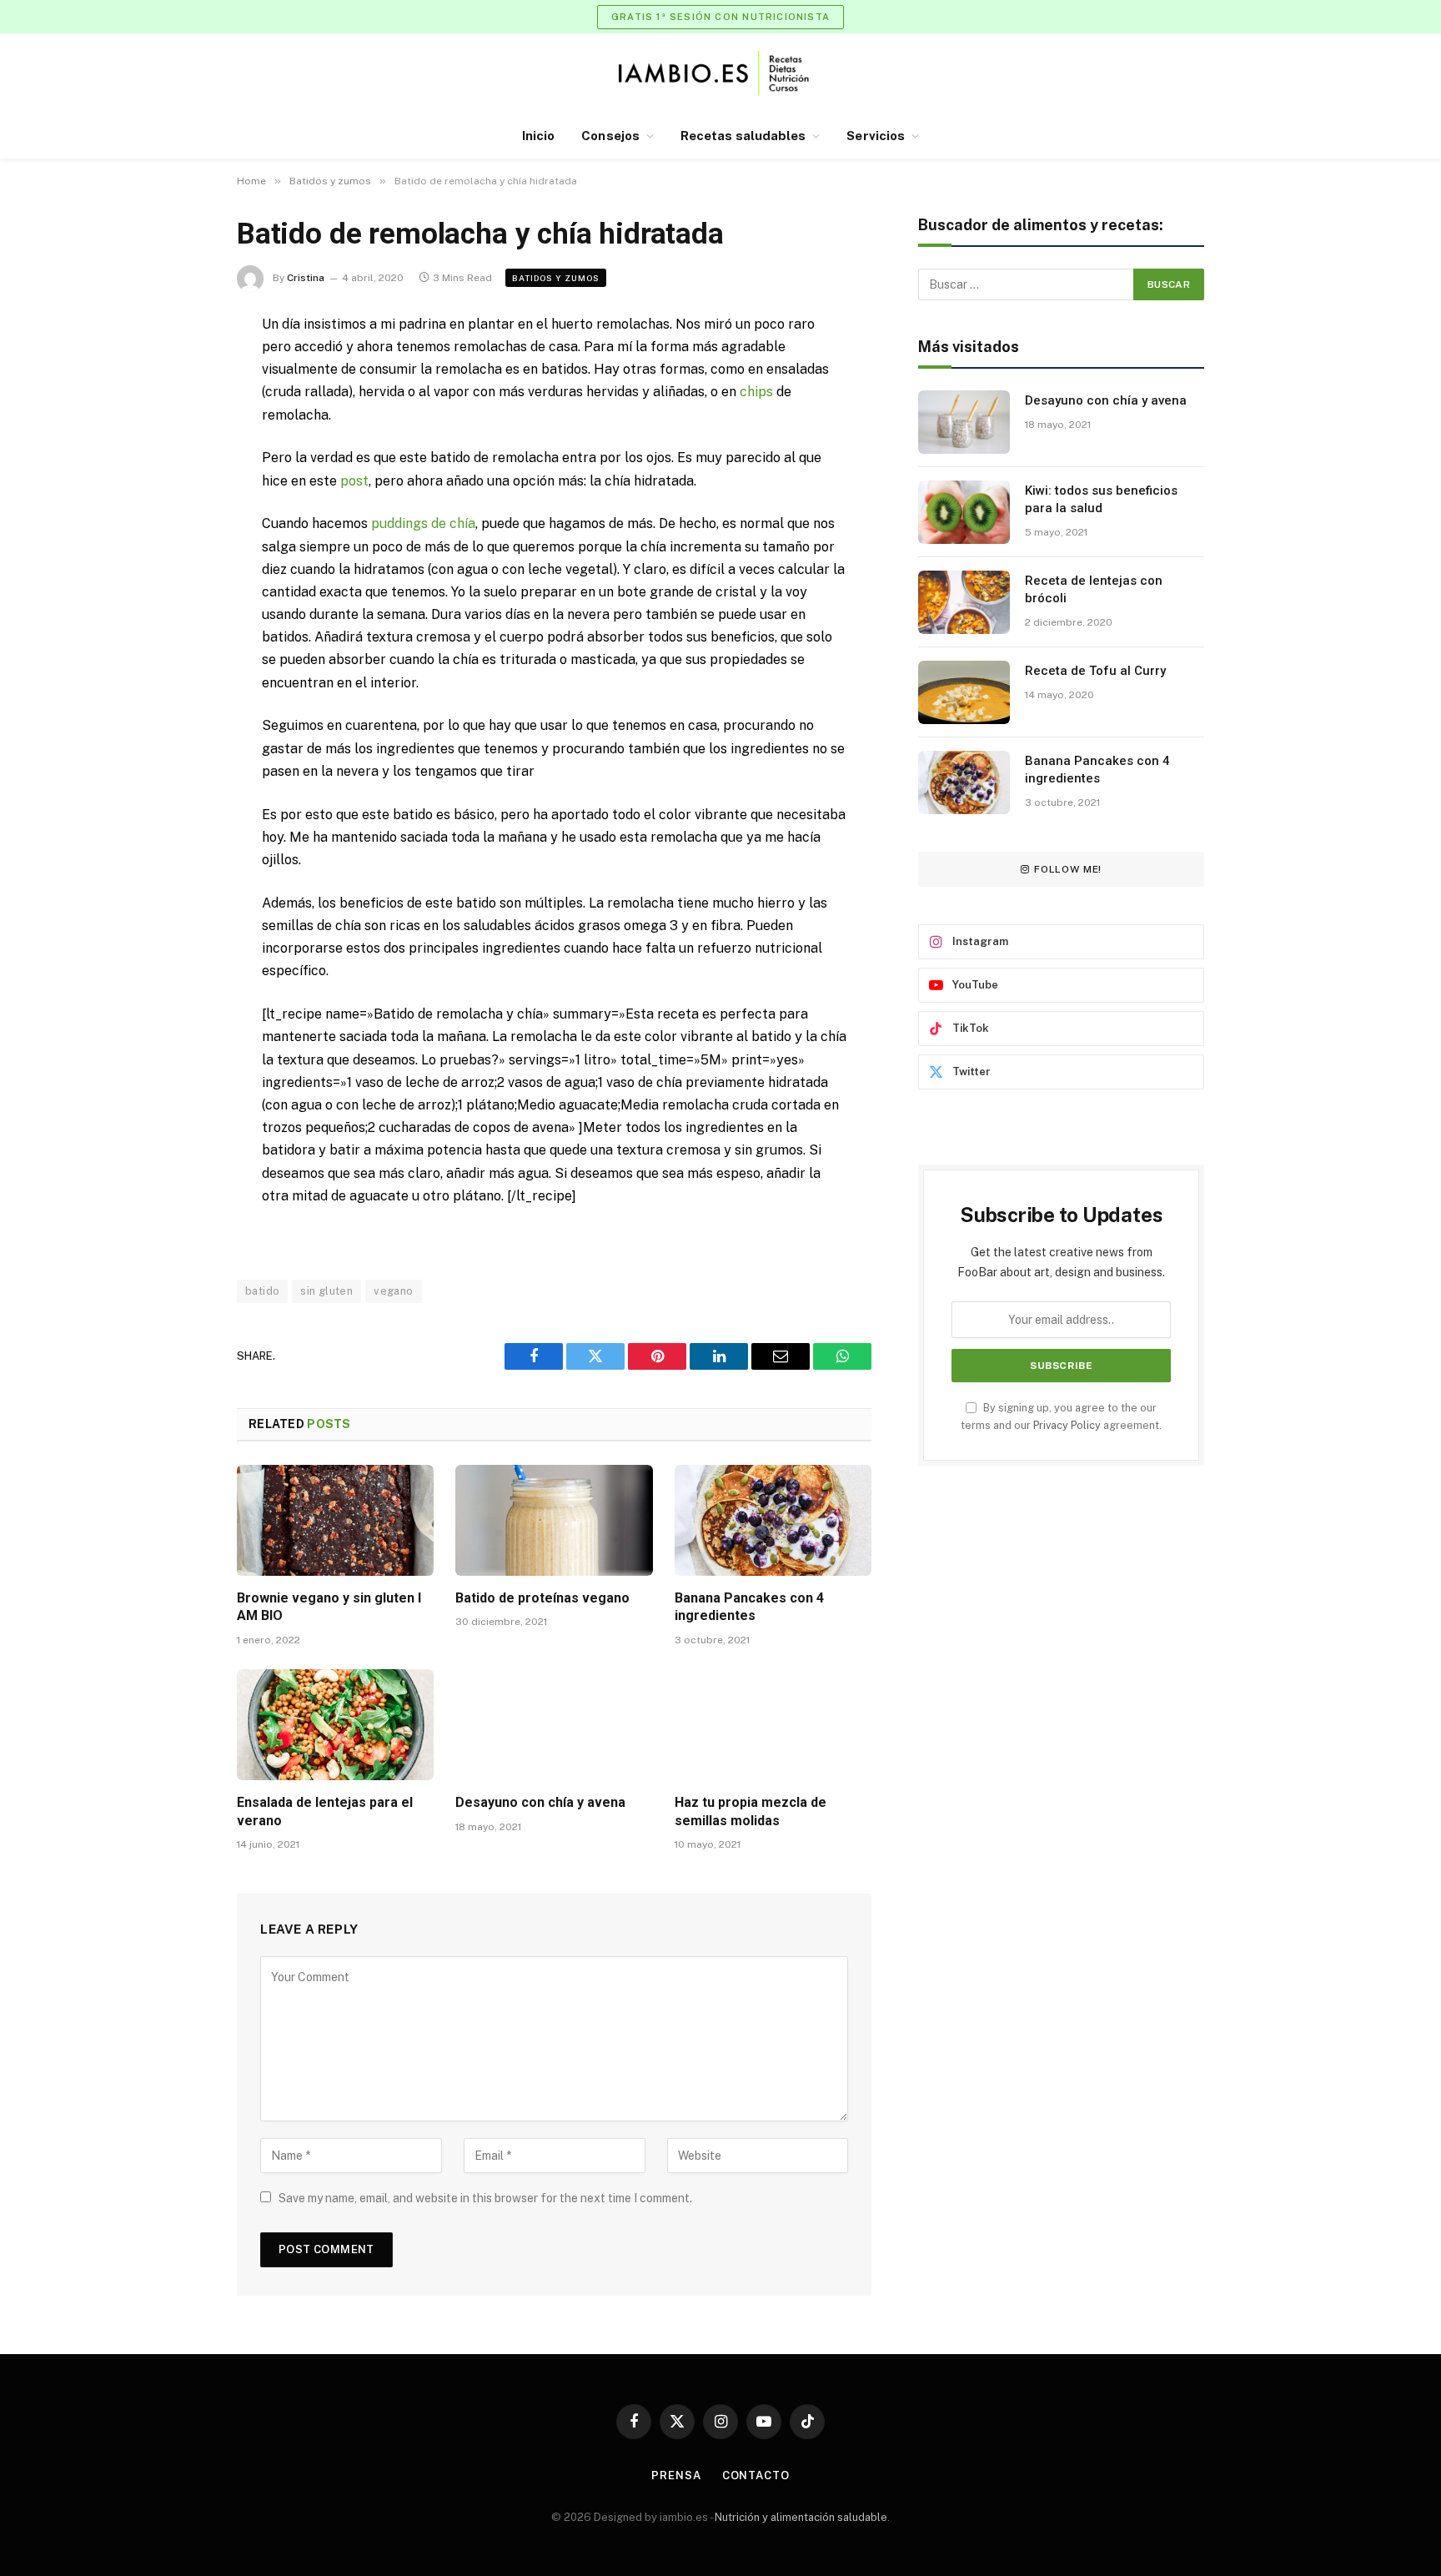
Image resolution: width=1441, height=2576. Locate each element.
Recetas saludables (743, 136)
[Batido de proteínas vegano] (554, 1520)
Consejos (610, 136)
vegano (393, 1291)
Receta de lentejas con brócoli (1094, 589)
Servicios (876, 136)
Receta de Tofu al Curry (1095, 671)
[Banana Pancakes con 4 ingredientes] (773, 1520)
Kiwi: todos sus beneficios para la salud (1101, 499)
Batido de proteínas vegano (542, 1598)
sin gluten (326, 1291)
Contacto (756, 2475)
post (354, 481)
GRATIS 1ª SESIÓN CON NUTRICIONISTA (720, 17)
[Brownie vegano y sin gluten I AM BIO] (335, 1520)
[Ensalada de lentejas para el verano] (335, 1725)
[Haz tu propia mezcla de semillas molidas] (773, 1725)
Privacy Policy (1067, 1425)
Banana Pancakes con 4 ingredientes (749, 1607)
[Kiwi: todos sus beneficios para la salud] (964, 512)
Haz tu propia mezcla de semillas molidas (751, 1811)
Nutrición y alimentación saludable (801, 2517)
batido (262, 1291)
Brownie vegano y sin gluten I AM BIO (329, 1607)
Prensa (676, 2475)
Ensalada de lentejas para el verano (325, 1811)
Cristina (306, 278)
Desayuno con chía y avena (540, 1802)
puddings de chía (423, 523)
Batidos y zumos (556, 278)
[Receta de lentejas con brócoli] (964, 602)
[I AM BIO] (721, 73)
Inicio (538, 136)
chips (756, 392)
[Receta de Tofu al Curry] (964, 692)
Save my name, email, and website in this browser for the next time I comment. (485, 2198)
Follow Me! (1068, 869)
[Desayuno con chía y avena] (554, 1725)
